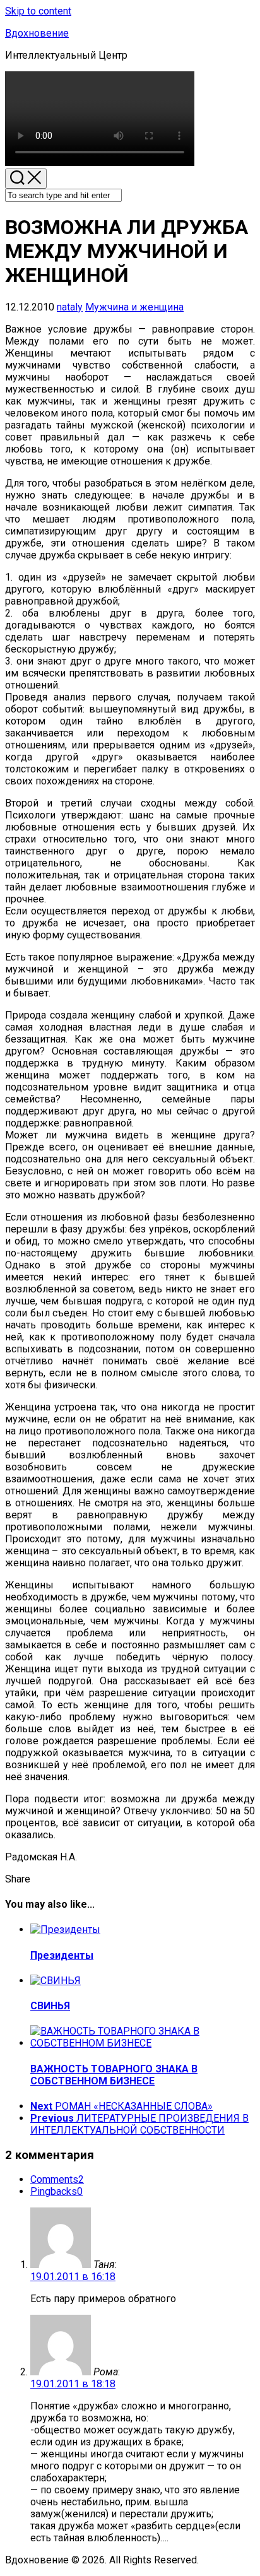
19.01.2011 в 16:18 (73, 2277)
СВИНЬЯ (50, 2006)
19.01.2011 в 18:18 (73, 2384)
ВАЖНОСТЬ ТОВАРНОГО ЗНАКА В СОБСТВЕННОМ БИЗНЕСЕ (114, 2075)
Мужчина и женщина (134, 307)
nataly (70, 307)
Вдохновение (37, 33)
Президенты (62, 1955)
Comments (57, 2179)
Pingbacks (56, 2191)
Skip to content (38, 11)
